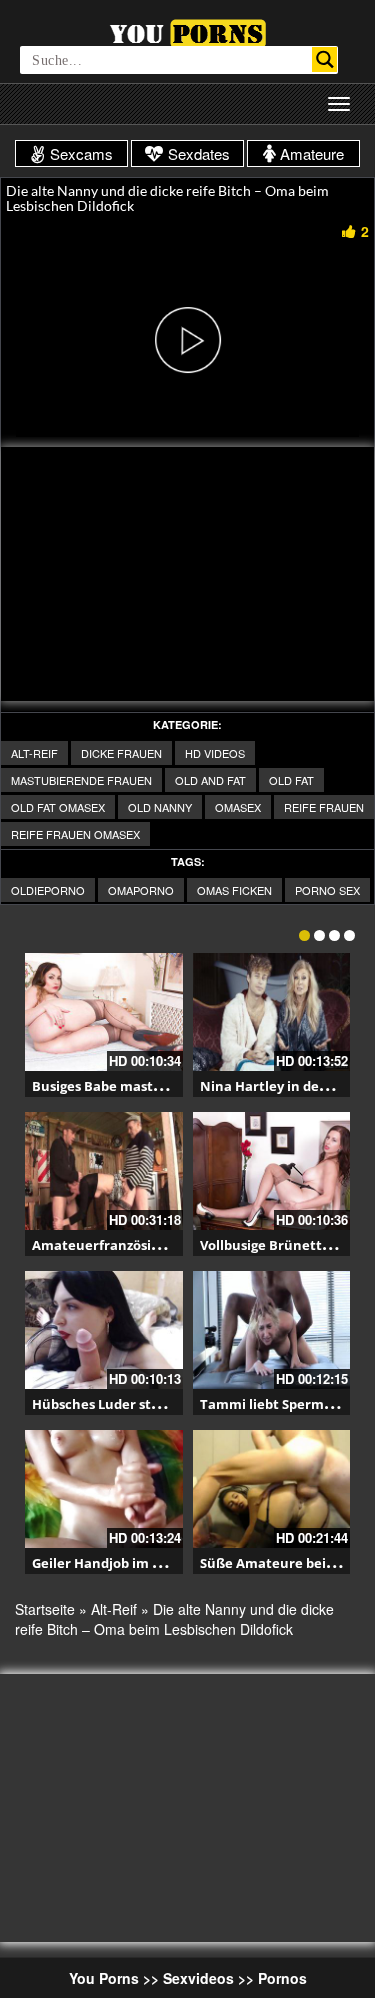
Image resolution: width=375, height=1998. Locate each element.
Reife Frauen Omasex (75, 834)
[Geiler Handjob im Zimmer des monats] (104, 1489)
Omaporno (141, 890)
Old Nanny (160, 807)
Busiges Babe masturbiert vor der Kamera (168, 1086)
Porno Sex (327, 890)
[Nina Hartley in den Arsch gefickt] (272, 1012)
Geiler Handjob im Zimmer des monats (157, 1563)
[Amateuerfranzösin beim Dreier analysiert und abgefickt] (104, 1171)
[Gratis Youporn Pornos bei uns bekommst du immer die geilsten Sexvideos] (187, 31)
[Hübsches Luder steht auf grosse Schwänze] (104, 1330)
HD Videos (215, 753)
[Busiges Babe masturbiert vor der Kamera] (104, 1012)
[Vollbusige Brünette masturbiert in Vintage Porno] (272, 1171)
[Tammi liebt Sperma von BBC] (272, 1330)
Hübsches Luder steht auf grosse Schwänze (171, 1404)
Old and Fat (210, 780)
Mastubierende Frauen (81, 780)
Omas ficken (234, 890)
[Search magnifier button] (324, 59)
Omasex (238, 807)
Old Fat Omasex (58, 807)
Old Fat (291, 780)
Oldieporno (48, 890)
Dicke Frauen (121, 753)
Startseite (45, 1609)
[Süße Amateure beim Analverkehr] (272, 1489)
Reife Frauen (324, 807)
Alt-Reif (34, 753)
